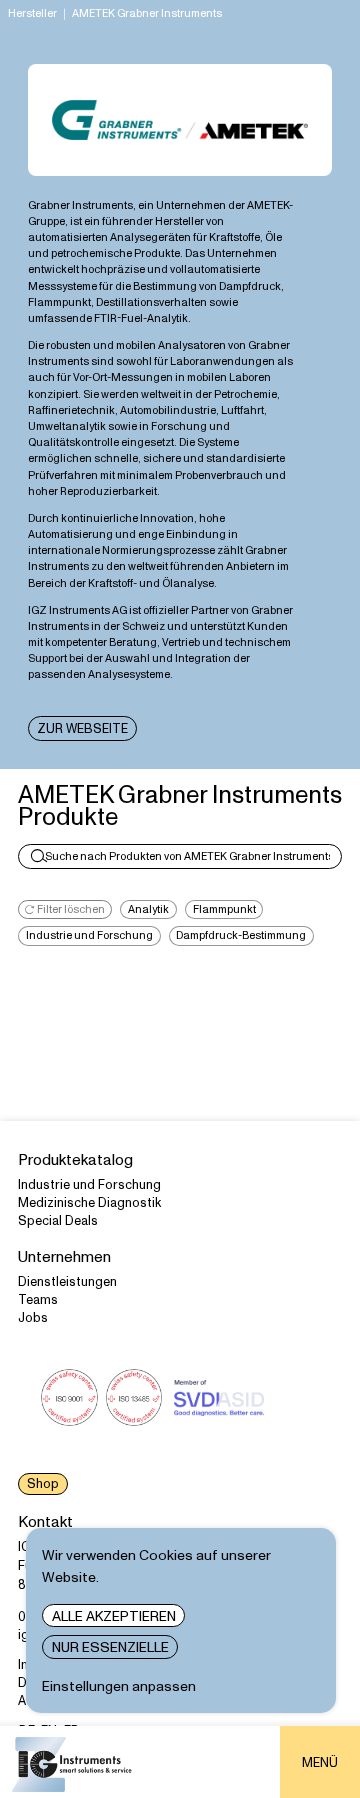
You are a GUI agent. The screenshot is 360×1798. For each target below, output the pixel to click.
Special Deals (58, 1221)
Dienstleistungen (67, 1282)
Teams (38, 1300)
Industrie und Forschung (89, 1185)
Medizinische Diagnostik (89, 1203)
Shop (43, 1484)
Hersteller (32, 13)
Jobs (33, 1318)
